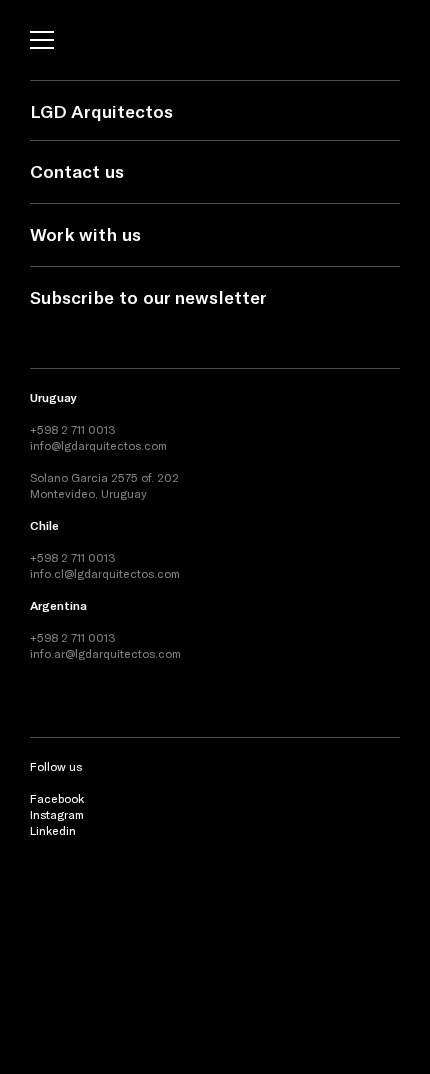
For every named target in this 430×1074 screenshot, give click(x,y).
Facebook (57, 798)
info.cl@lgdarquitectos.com (105, 573)
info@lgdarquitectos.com (98, 445)
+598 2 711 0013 (73, 429)
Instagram (57, 814)
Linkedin (53, 830)
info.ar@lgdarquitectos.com (105, 653)
